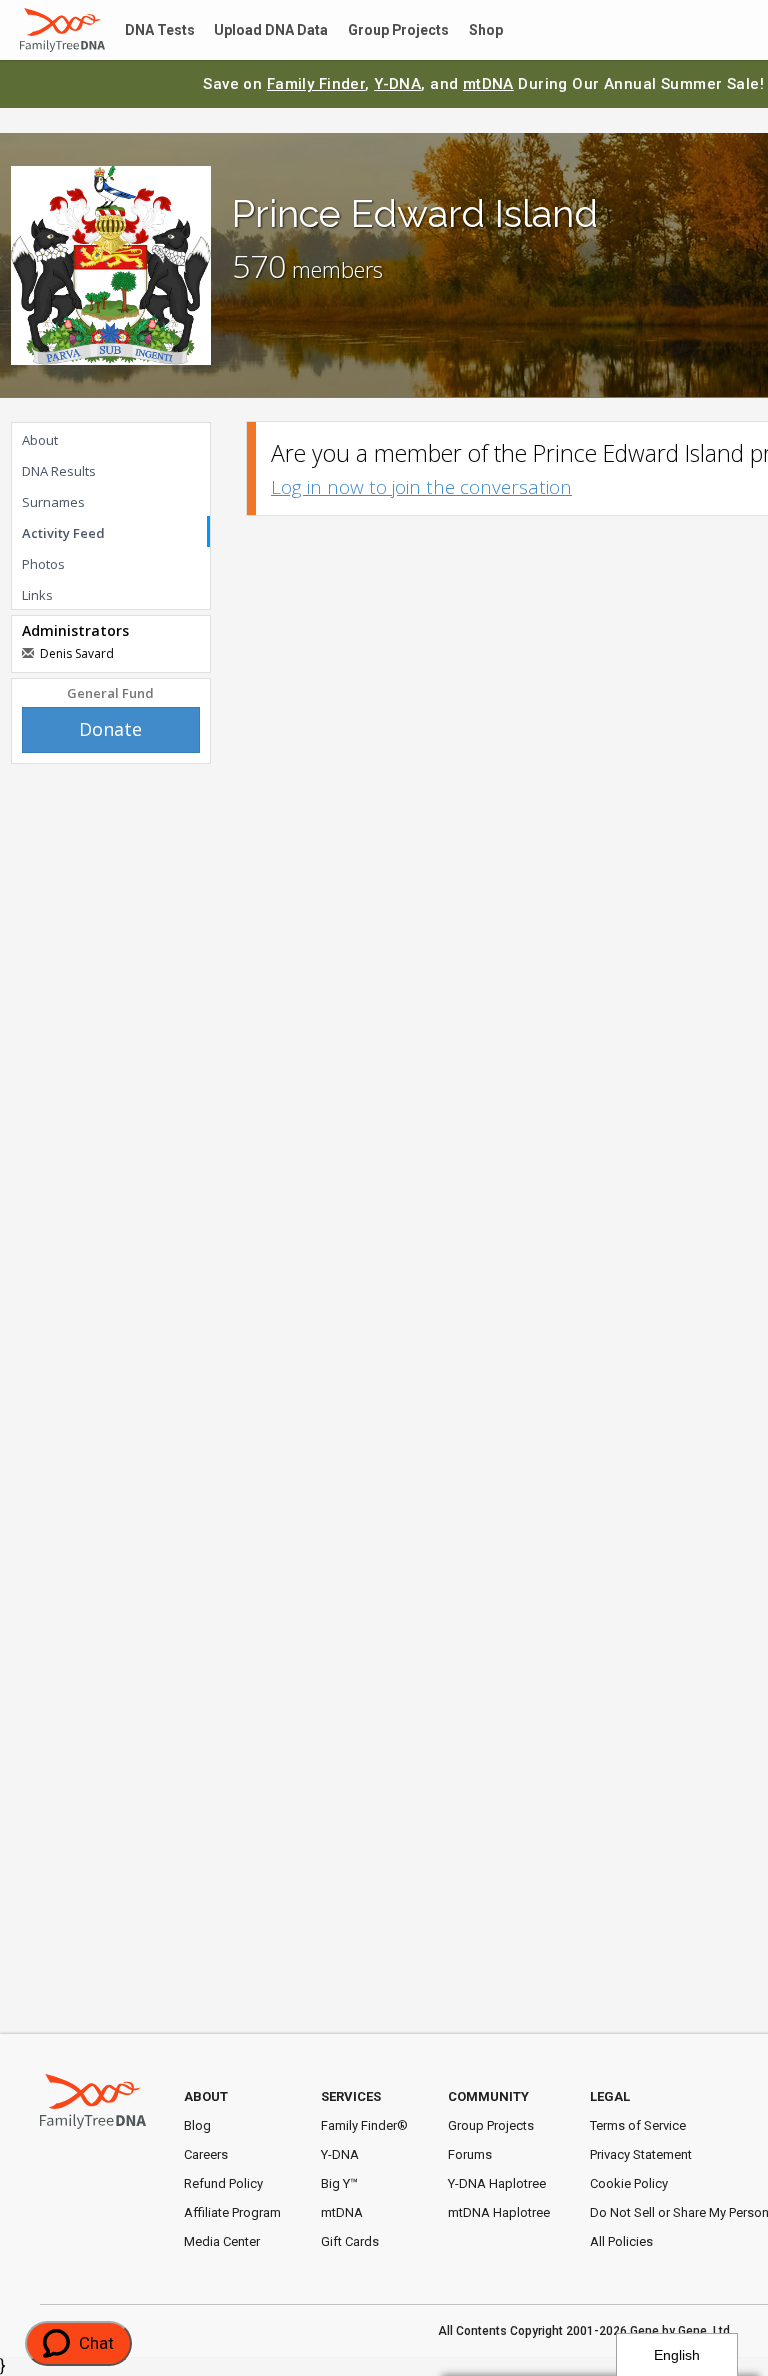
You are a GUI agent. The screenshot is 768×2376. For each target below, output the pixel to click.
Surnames (53, 502)
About (40, 440)
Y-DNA (397, 84)
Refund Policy (223, 2183)
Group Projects (375, 30)
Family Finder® (364, 2125)
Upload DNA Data (257, 30)
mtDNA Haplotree (499, 2212)
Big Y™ (339, 2183)
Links (37, 595)
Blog (197, 2125)
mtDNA (488, 84)
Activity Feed (63, 533)
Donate (110, 729)
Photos (43, 564)
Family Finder (316, 84)
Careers (206, 2154)
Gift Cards (350, 2241)
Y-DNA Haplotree (497, 2183)
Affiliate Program (232, 2212)
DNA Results (59, 471)
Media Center (222, 2241)
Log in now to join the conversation (421, 487)
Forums (470, 2154)
